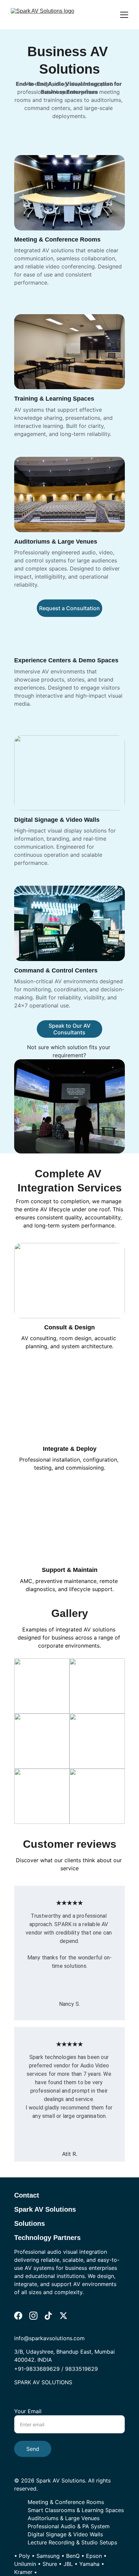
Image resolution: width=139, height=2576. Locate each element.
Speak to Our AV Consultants (69, 1029)
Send (33, 2449)
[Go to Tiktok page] (48, 2316)
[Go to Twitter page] (63, 2316)
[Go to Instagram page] (33, 2316)
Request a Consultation (69, 608)
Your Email (28, 2411)
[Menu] (124, 15)
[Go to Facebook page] (18, 2316)
